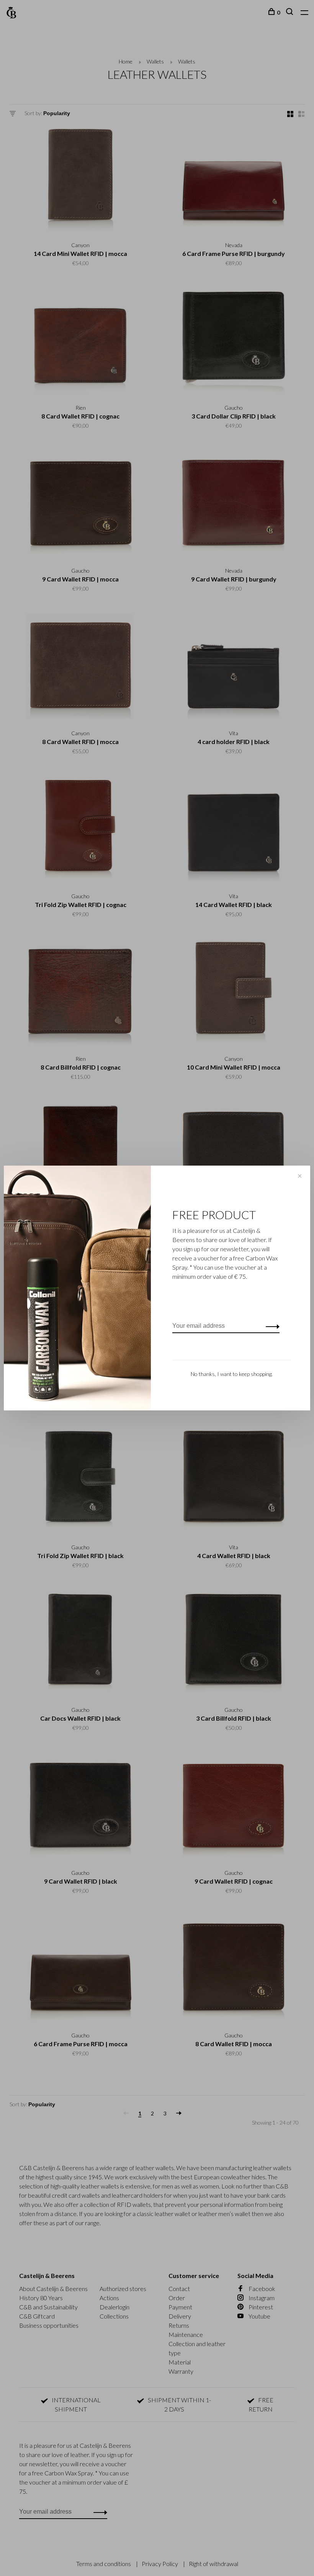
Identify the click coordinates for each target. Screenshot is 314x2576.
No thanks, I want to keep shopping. (232, 1374)
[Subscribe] (271, 1326)
